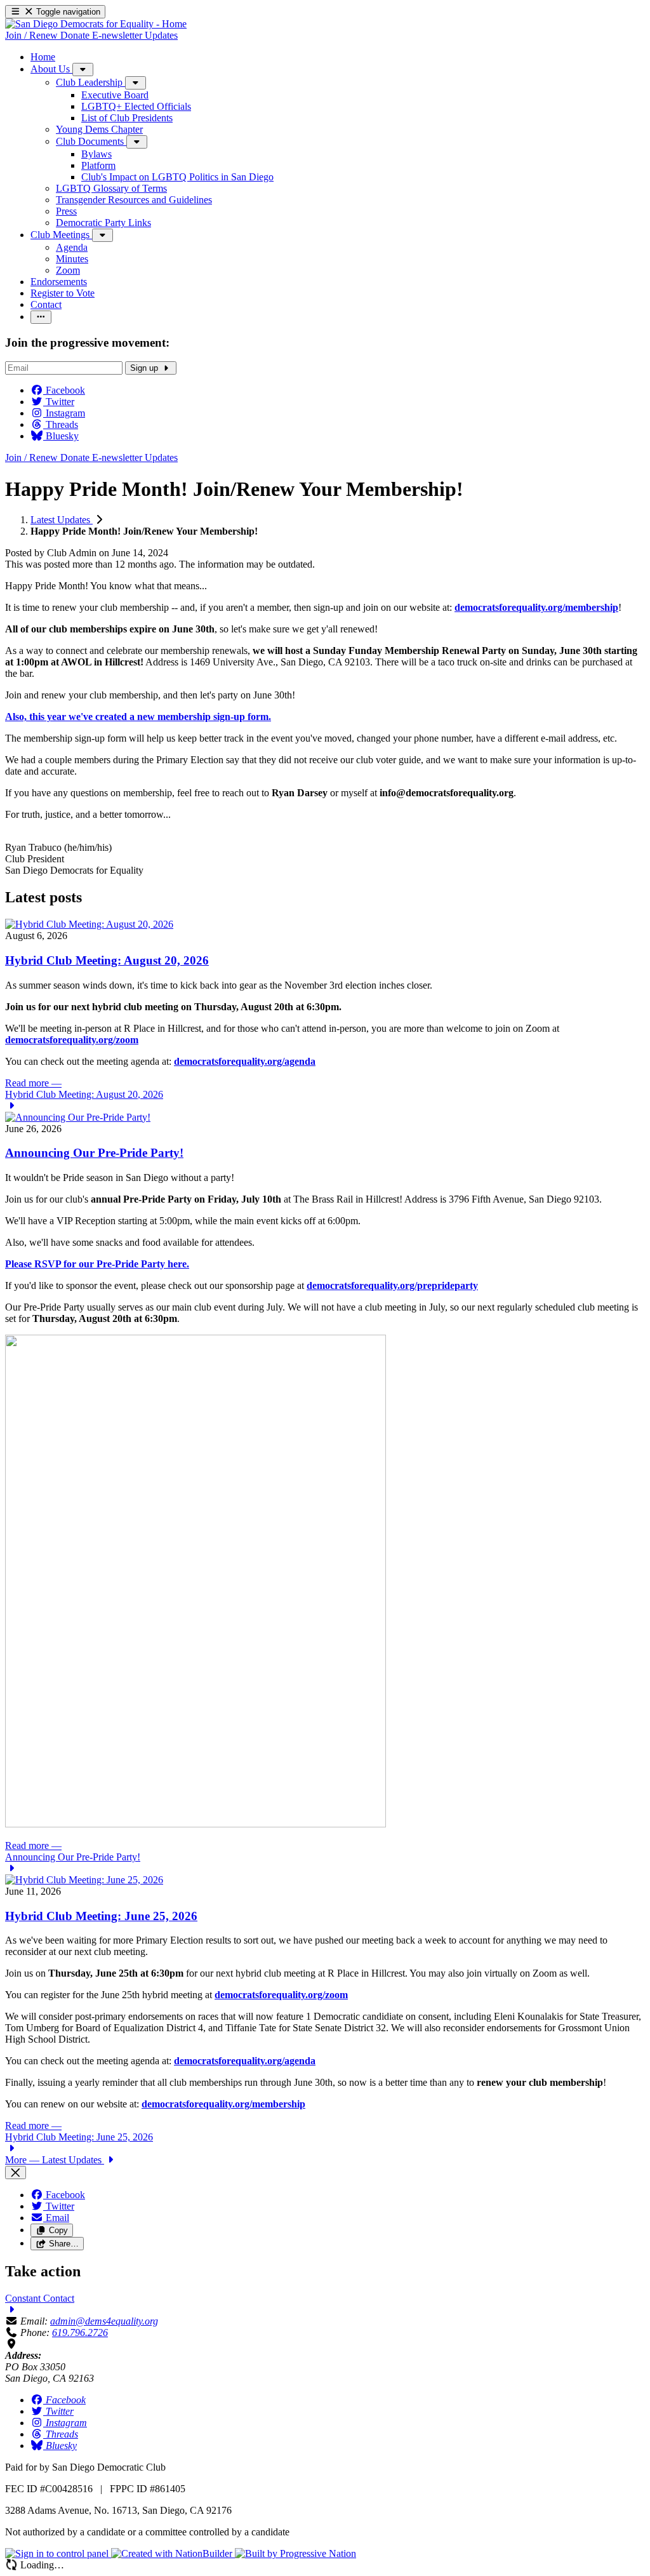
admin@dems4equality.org (104, 2321)
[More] (83, 70)
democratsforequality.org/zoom (281, 1995)
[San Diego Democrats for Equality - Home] (96, 24)
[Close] (16, 2172)
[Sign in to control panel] (58, 2553)
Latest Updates (62, 520)
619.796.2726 (80, 2332)
